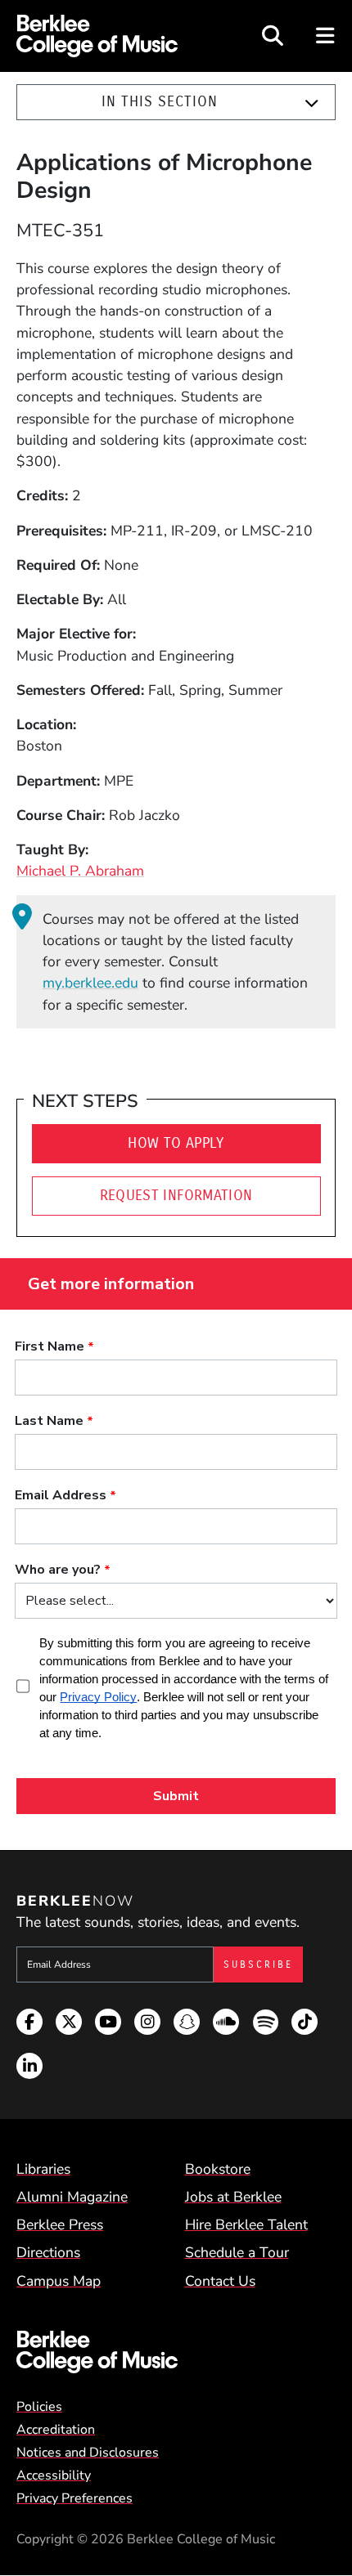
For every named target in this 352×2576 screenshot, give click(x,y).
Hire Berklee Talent (246, 2224)
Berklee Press (60, 2224)
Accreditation (56, 2430)
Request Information (176, 1196)
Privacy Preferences (74, 2498)
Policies (39, 2407)
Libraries (43, 2169)
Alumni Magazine (72, 2197)
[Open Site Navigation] (326, 36)
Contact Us (220, 2281)
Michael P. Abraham (80, 871)
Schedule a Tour (237, 2252)
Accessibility (54, 2475)
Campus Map (59, 2281)
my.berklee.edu (90, 983)
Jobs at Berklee (233, 2197)
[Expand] (312, 103)
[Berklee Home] (176, 2352)
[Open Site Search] (273, 36)
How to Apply (176, 1143)
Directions (48, 2252)
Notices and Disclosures (88, 2453)
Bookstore (218, 2169)
